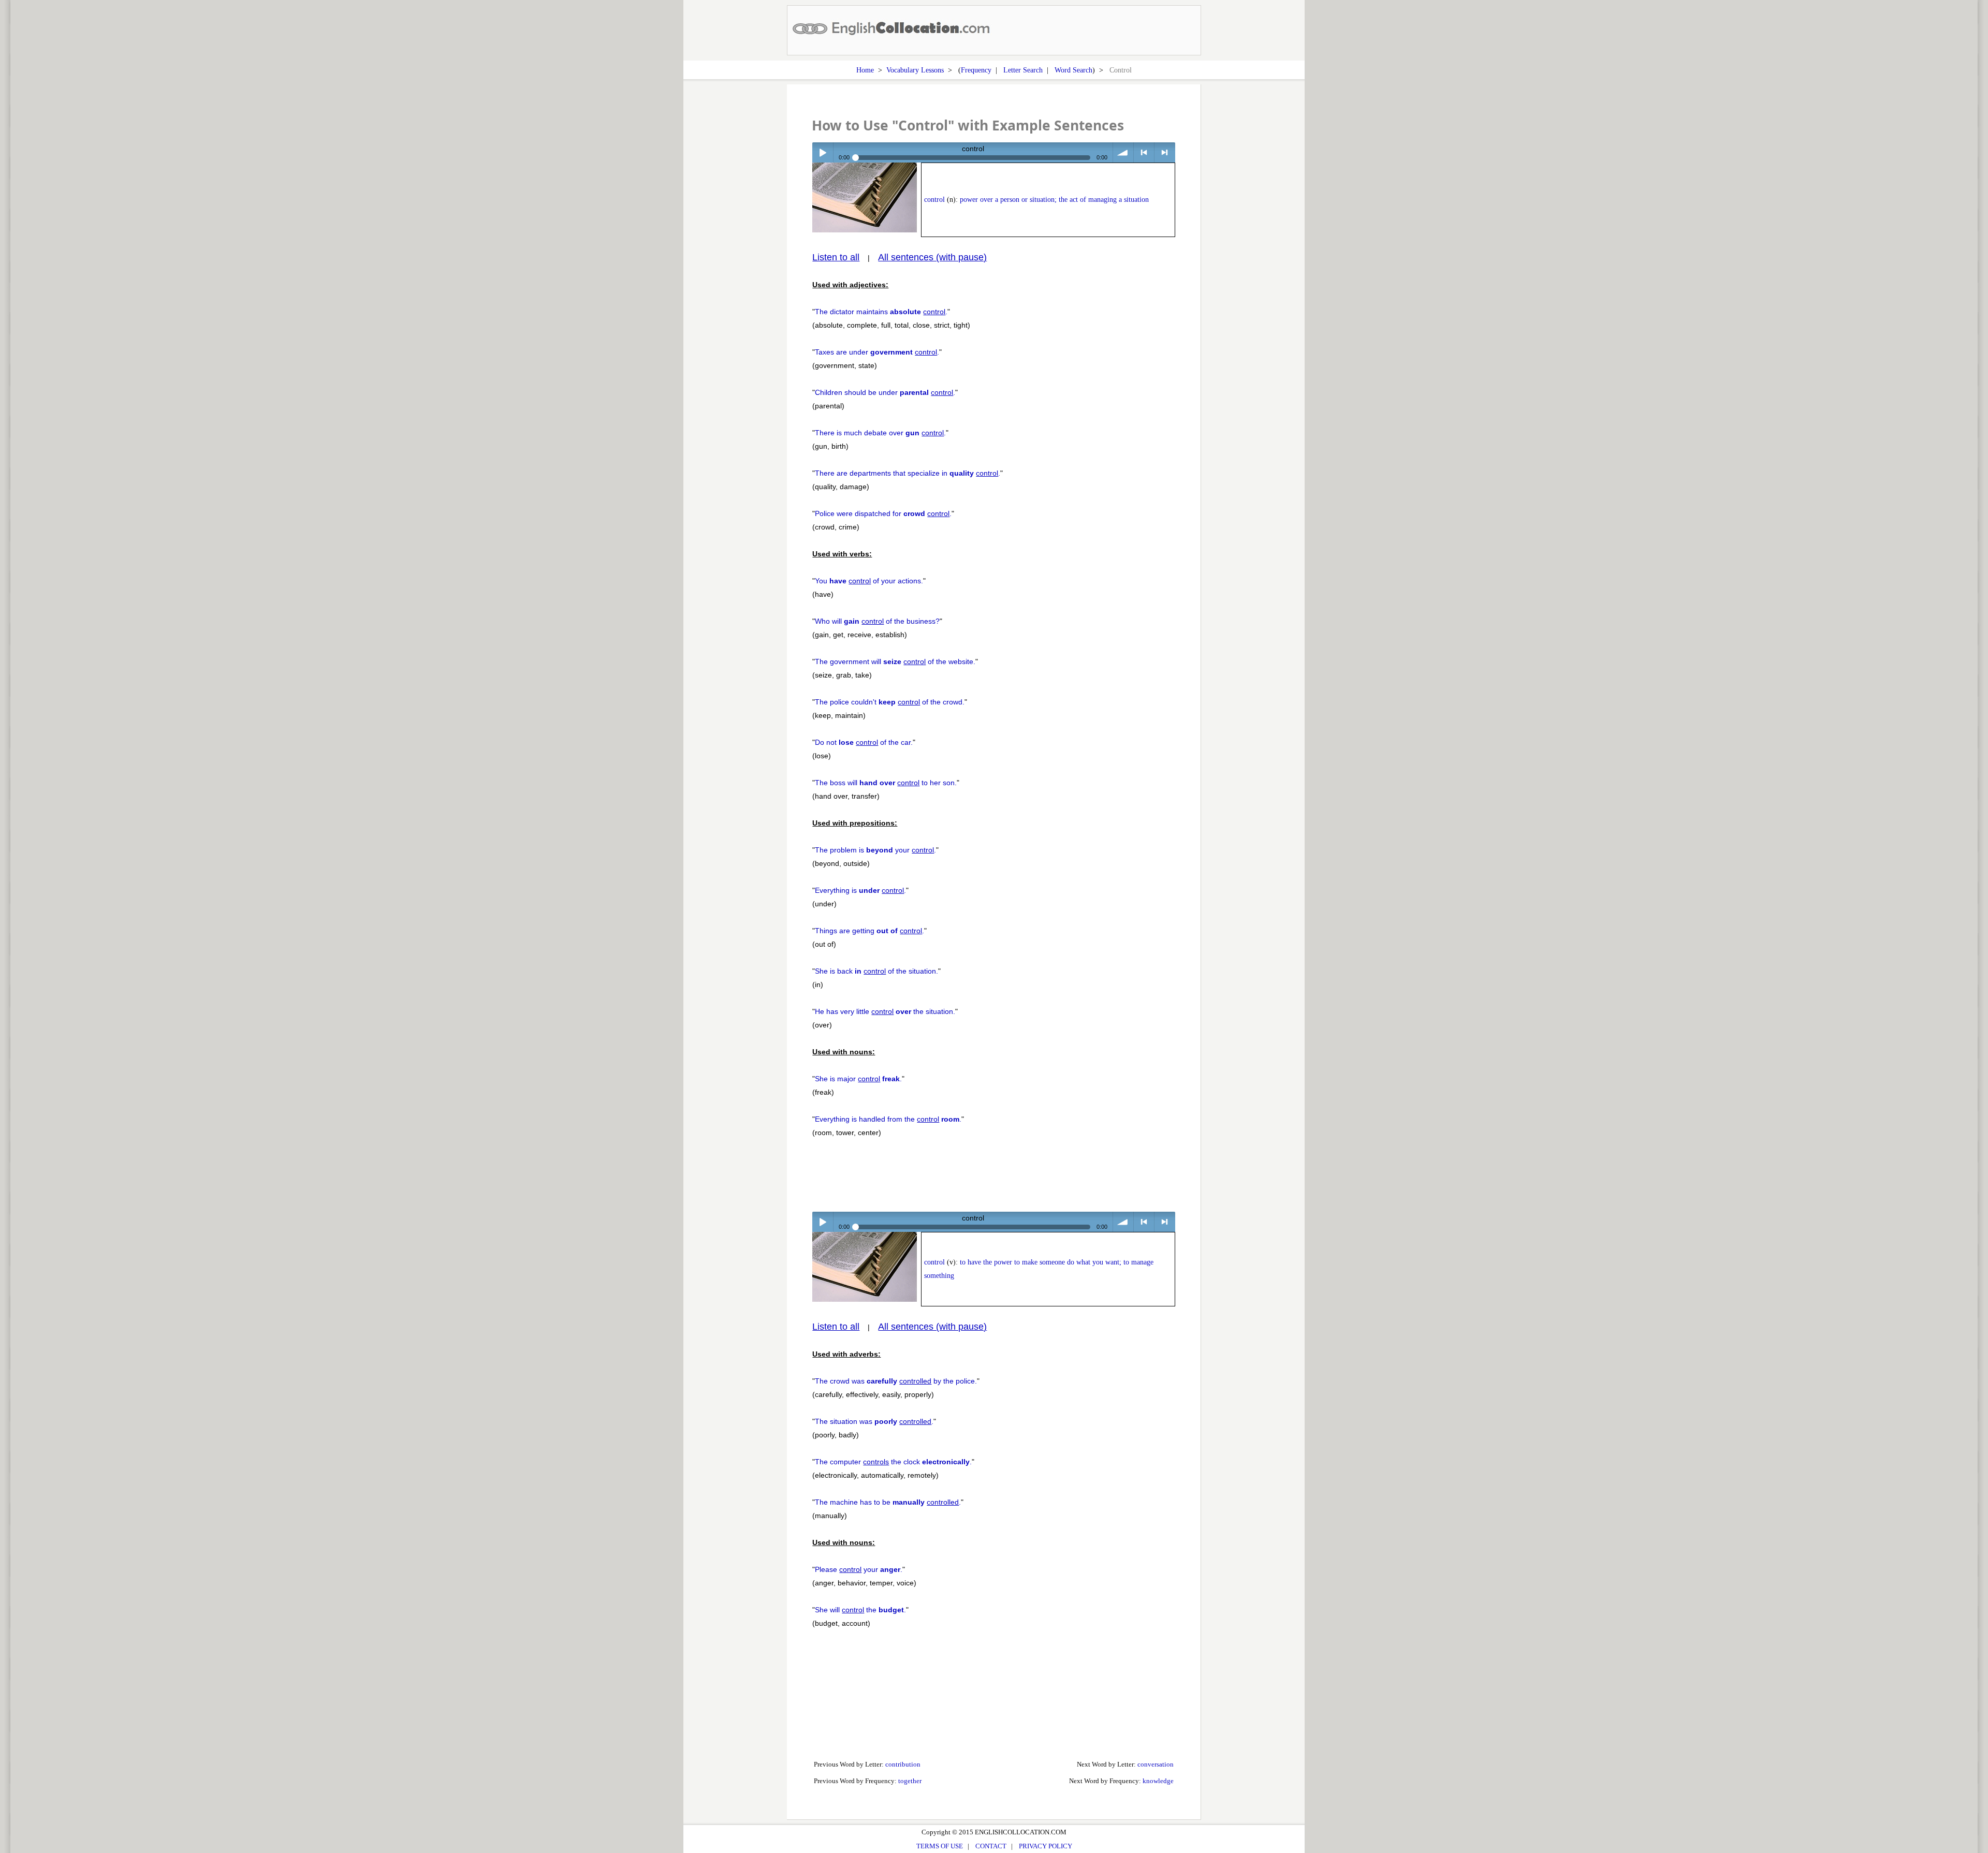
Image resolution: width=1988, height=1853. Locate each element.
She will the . (860, 1610)
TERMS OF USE (940, 1846)
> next (1165, 152)
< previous (1144, 152)
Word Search (1073, 70)
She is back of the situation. (876, 971)
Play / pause (822, 152)
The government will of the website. (895, 661)
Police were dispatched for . (883, 513)
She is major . (858, 1079)
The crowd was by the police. (896, 1381)
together (910, 1781)
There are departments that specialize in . (908, 473)
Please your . (859, 1569)
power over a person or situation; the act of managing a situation (1054, 200)
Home (865, 70)
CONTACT (991, 1846)
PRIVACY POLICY (1046, 1846)
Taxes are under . (877, 352)
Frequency (976, 70)
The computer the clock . (893, 1462)
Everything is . (860, 890)
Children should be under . (885, 392)
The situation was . (874, 1421)
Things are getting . (869, 931)
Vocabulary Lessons (915, 70)
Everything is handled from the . (888, 1119)
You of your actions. (869, 581)
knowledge (1158, 1781)
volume (1123, 152)
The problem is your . (875, 850)
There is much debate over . (880, 433)
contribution (903, 1764)
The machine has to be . (888, 1502)
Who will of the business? (877, 621)
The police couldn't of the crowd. (890, 702)
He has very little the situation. (885, 1011)
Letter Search (1023, 70)
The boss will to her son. (886, 783)
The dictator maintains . (881, 312)
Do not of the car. (864, 742)
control (934, 200)
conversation (1156, 1764)
